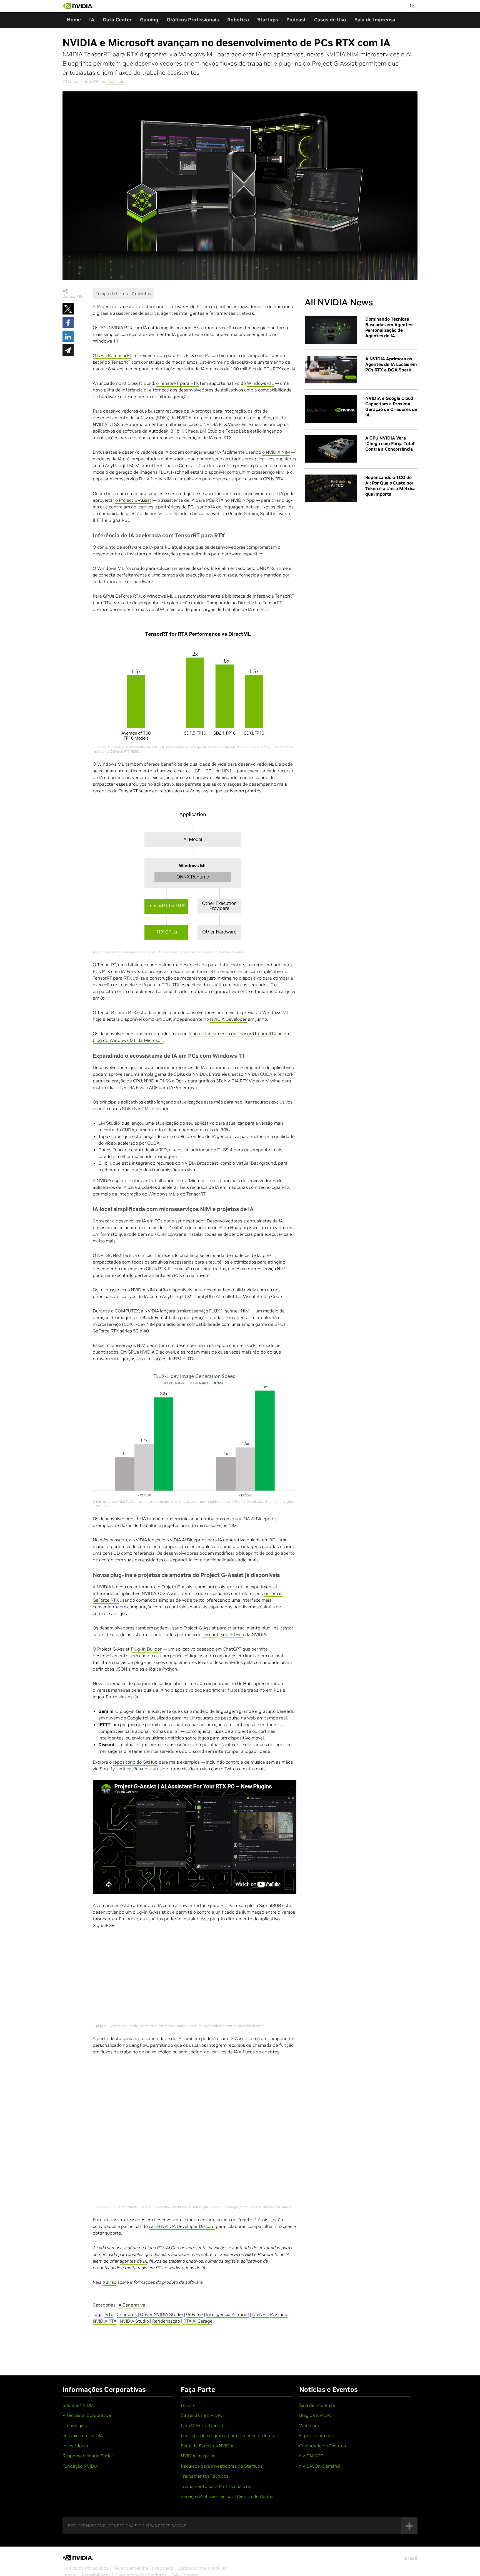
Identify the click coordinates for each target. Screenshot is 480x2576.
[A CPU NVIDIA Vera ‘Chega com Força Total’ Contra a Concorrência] (331, 449)
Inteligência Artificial (227, 2314)
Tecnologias (75, 2425)
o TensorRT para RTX (177, 383)
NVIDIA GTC (311, 2456)
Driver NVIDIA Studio (161, 2314)
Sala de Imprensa (375, 20)
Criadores (127, 2314)
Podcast (296, 20)
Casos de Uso (330, 20)
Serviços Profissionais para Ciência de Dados (227, 2496)
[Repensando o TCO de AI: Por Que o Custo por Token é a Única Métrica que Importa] (331, 488)
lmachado (115, 81)
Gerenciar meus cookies (202, 2568)
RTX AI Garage (198, 2321)
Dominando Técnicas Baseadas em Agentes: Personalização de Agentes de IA (389, 327)
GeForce (194, 2314)
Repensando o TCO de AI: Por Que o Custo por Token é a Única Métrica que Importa (390, 486)
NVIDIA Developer (228, 1019)
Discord (210, 1634)
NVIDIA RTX (105, 2321)
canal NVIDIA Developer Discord (182, 2226)
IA (92, 20)
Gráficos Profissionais (193, 20)
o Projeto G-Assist (176, 1587)
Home (74, 20)
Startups (268, 20)
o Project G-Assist (133, 500)
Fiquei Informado (317, 2435)
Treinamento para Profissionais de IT (218, 2486)
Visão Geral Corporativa (87, 2415)
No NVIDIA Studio (270, 2314)
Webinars (309, 2425)
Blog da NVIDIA (315, 2415)
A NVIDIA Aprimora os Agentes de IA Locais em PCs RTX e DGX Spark (391, 364)
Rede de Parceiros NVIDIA (207, 2446)
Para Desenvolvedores (204, 2425)
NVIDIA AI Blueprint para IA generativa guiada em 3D (221, 1540)
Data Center (117, 20)
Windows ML (260, 383)
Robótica (238, 20)
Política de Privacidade (86, 2568)
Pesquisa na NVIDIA (83, 2435)
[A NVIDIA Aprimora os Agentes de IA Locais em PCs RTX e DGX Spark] (331, 370)
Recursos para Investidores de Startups (222, 2466)
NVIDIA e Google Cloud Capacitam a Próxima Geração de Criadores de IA (391, 406)
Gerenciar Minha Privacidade (144, 2568)
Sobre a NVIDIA (78, 2405)
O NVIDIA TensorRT (112, 355)
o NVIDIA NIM (276, 452)
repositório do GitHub (135, 1762)
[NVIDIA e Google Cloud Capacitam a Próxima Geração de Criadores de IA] (331, 409)
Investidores (75, 2446)
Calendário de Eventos (322, 2446)
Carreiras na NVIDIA (201, 2415)
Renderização (166, 2321)
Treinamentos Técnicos (205, 2476)
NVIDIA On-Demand (320, 2466)
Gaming (149, 20)
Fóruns (188, 2405)
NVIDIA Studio (134, 2321)
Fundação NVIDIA (80, 2466)
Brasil (411, 2558)
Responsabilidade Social (88, 2456)
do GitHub (234, 1634)
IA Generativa (131, 2305)
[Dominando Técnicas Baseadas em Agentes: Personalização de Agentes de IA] (331, 330)
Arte (109, 2314)
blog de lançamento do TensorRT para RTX (232, 1034)
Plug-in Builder (146, 1649)
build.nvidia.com (249, 1290)
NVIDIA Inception (198, 2456)
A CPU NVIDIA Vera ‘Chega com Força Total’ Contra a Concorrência (390, 443)
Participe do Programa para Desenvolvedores (227, 2435)
